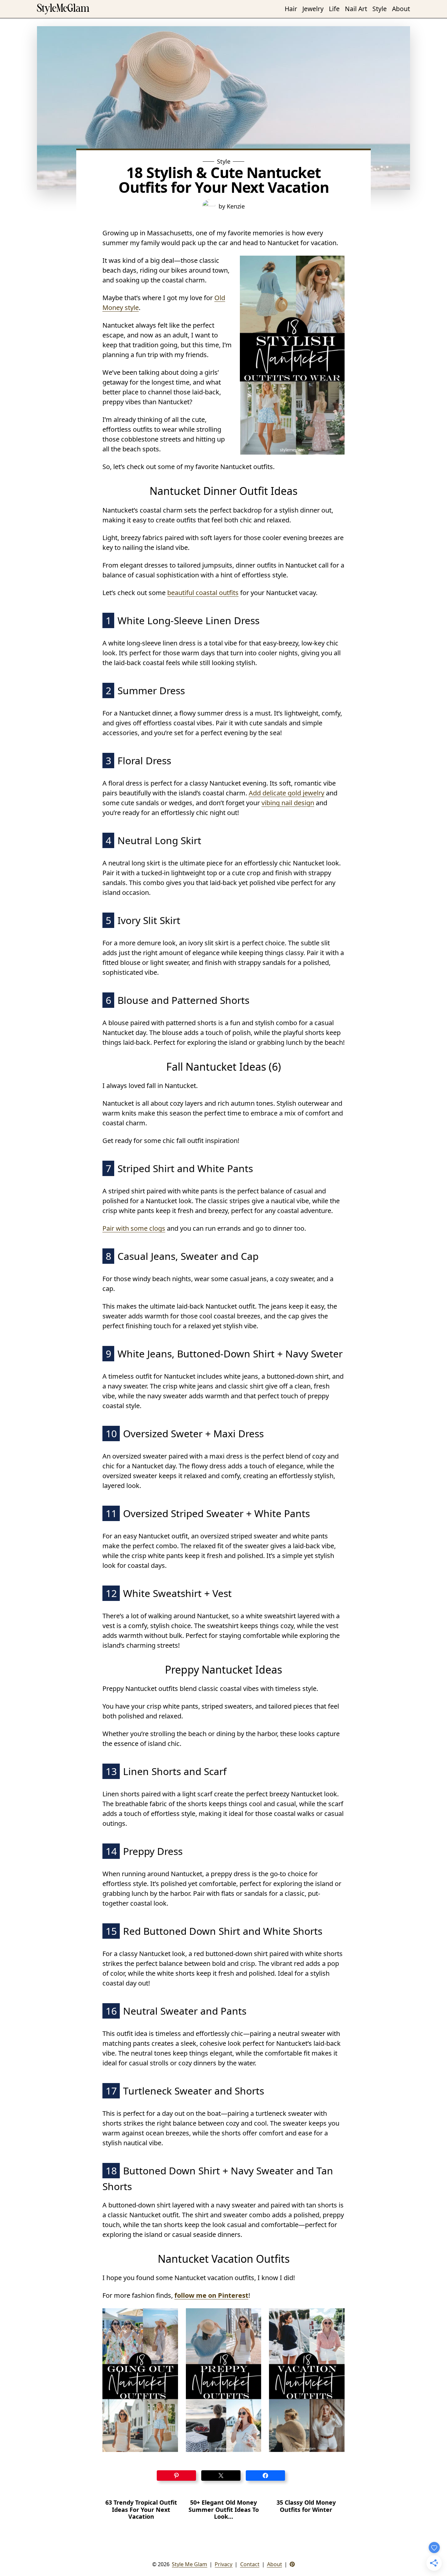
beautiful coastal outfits (203, 593)
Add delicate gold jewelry (286, 793)
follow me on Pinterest (211, 2295)
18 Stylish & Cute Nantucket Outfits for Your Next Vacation (224, 180)
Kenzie (236, 206)
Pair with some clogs (134, 1228)
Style (224, 161)
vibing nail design (288, 803)
